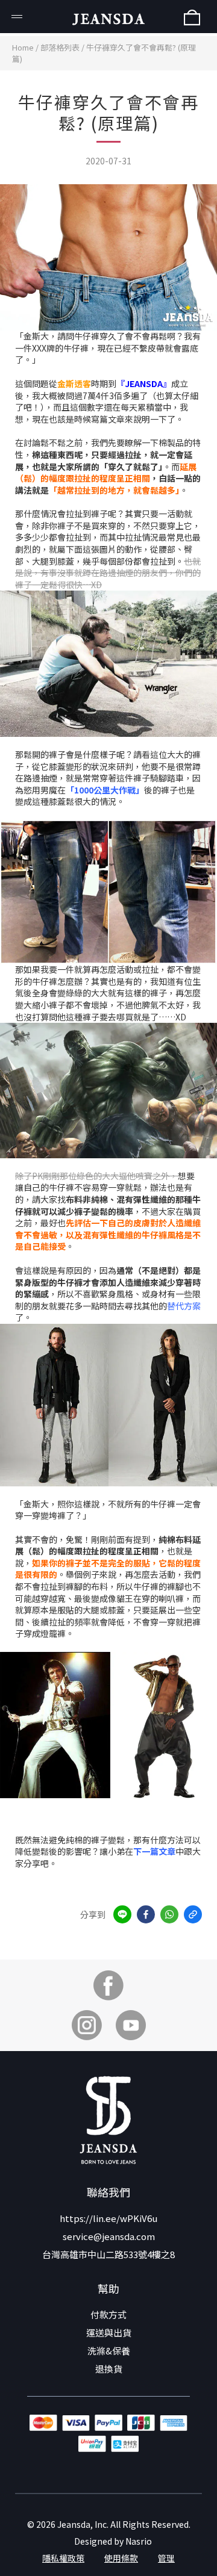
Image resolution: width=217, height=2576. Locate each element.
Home (23, 47)
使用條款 (121, 2558)
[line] (122, 1914)
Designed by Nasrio (113, 2541)
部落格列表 (60, 47)
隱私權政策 (63, 2558)
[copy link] (193, 1914)
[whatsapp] (169, 1914)
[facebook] (146, 1914)
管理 (166, 2558)
